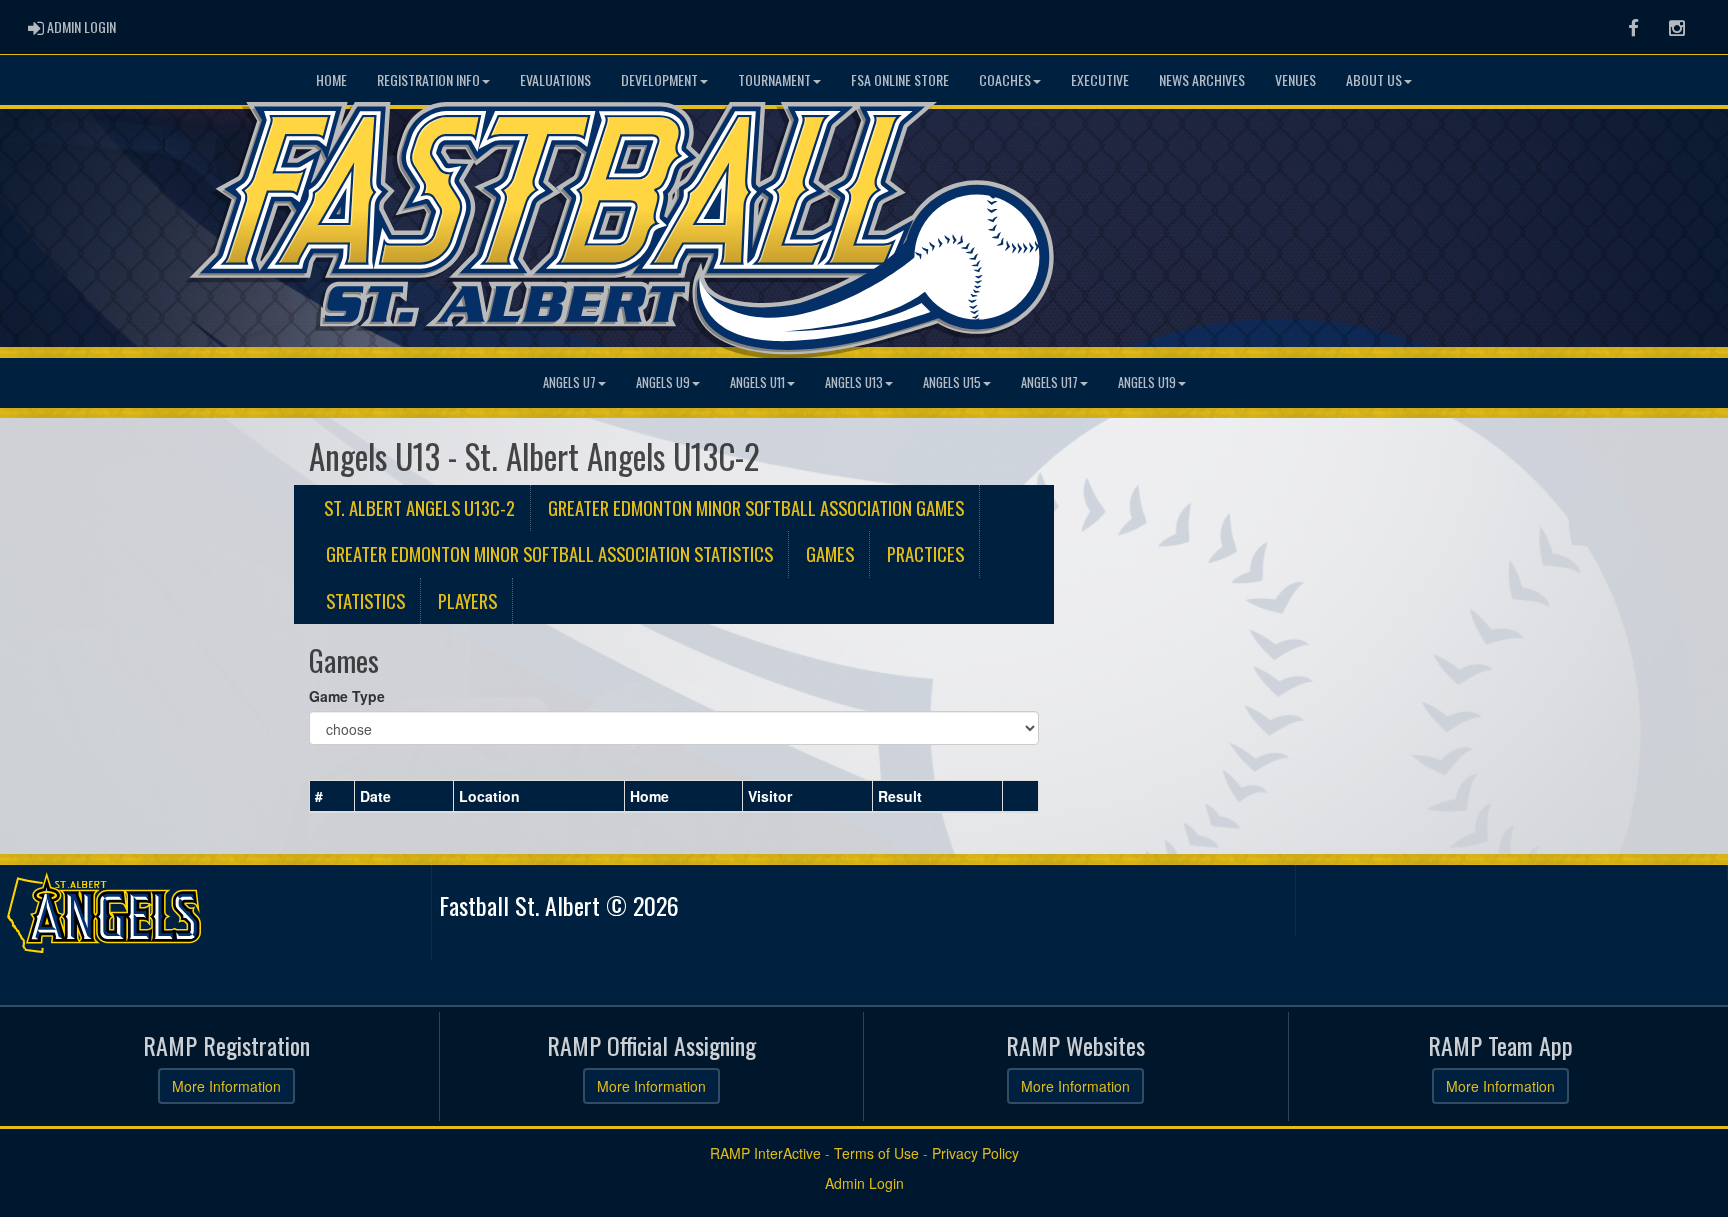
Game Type (347, 696)
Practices (925, 553)
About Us (1374, 79)
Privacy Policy (975, 1153)
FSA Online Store (900, 79)
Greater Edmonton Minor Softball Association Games (756, 507)
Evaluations (555, 79)
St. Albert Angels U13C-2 (419, 507)
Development (659, 79)
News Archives (1202, 79)
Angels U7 (569, 382)
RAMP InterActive (765, 1153)
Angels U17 (1049, 382)
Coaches (1005, 79)
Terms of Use (876, 1153)
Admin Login (864, 1183)
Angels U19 (1147, 382)
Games (830, 553)
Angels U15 (952, 382)
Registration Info (428, 79)
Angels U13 (854, 382)
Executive (1100, 79)
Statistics (365, 600)
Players (467, 600)
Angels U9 (663, 382)
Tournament (774, 79)
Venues (1295, 79)
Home (331, 79)
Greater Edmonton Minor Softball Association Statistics (549, 553)
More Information (226, 1086)
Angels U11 (757, 382)
